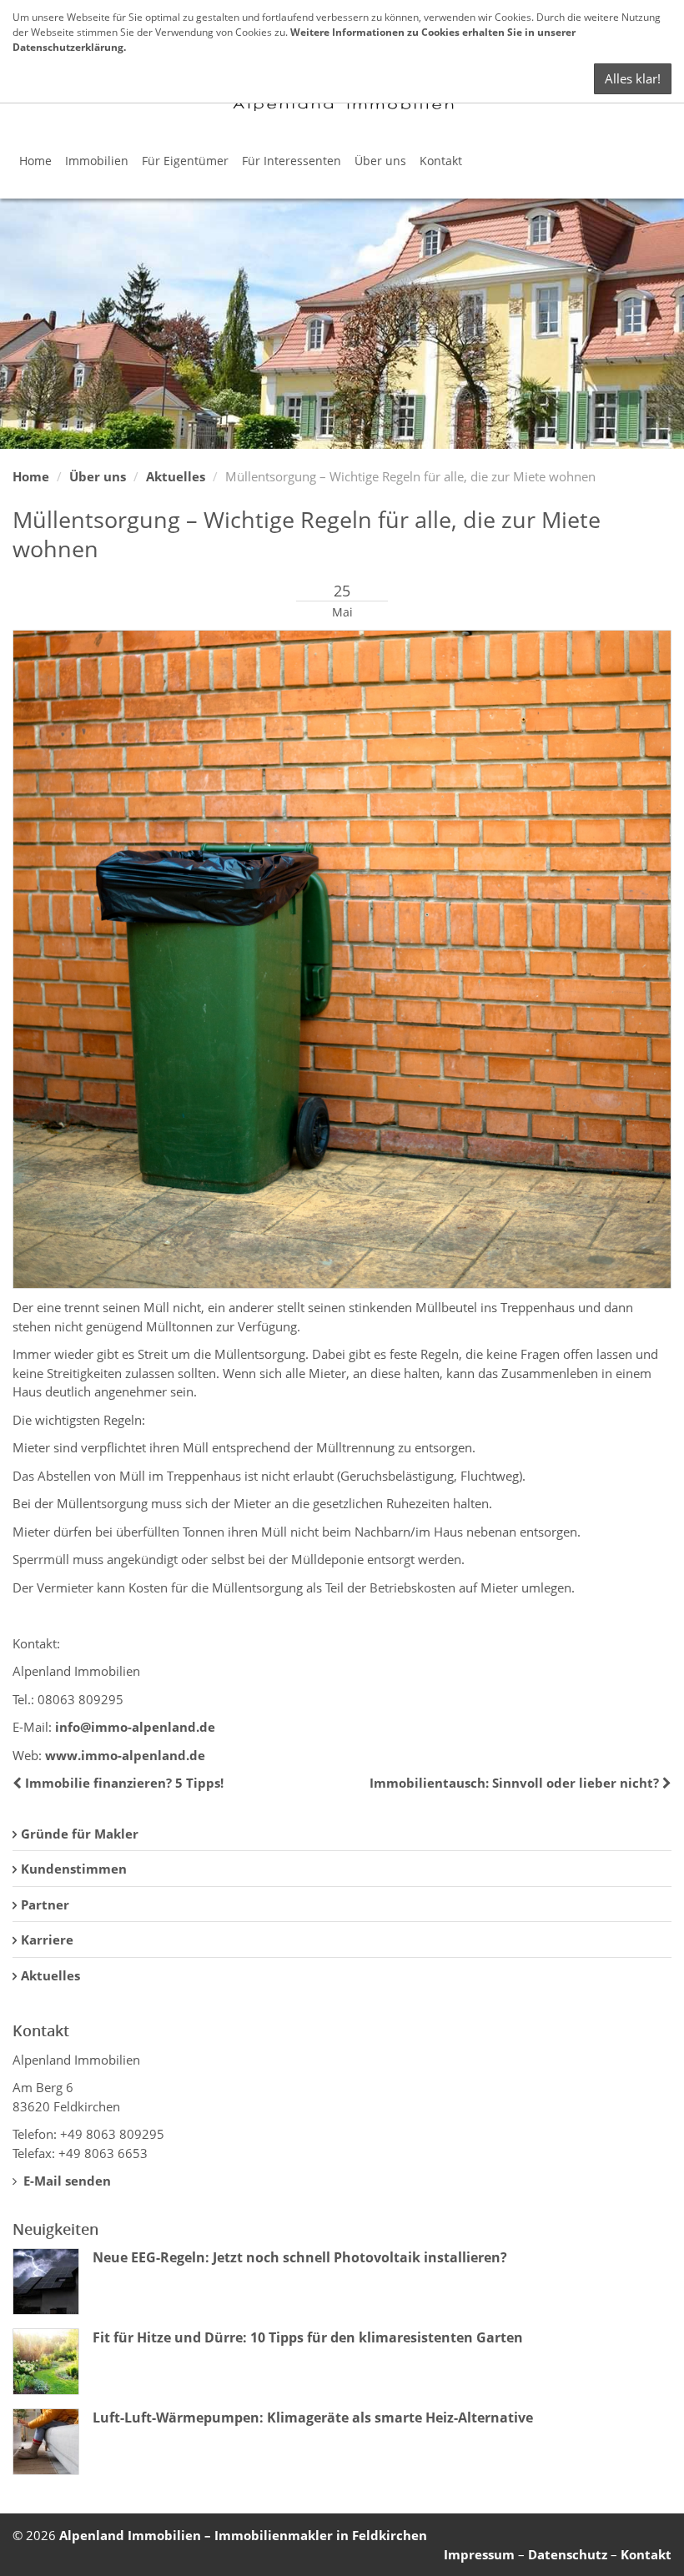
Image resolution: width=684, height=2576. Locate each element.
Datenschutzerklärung (68, 47)
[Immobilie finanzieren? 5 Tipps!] (19, 1783)
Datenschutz (568, 2554)
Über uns (380, 161)
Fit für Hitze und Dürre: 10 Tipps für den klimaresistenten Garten (308, 2337)
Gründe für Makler (80, 1834)
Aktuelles (176, 476)
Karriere (47, 1940)
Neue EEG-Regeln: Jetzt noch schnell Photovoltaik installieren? (300, 2257)
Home (35, 161)
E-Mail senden (65, 2181)
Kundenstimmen (74, 1869)
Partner (45, 1904)
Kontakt (441, 161)
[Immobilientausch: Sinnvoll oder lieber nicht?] (665, 1783)
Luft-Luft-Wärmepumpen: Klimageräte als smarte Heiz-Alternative (313, 2418)
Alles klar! (633, 78)
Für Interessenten (292, 161)
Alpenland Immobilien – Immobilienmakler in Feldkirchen (243, 2535)
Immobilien (97, 161)
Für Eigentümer (185, 161)
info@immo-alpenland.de (135, 1727)
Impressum (479, 2554)
